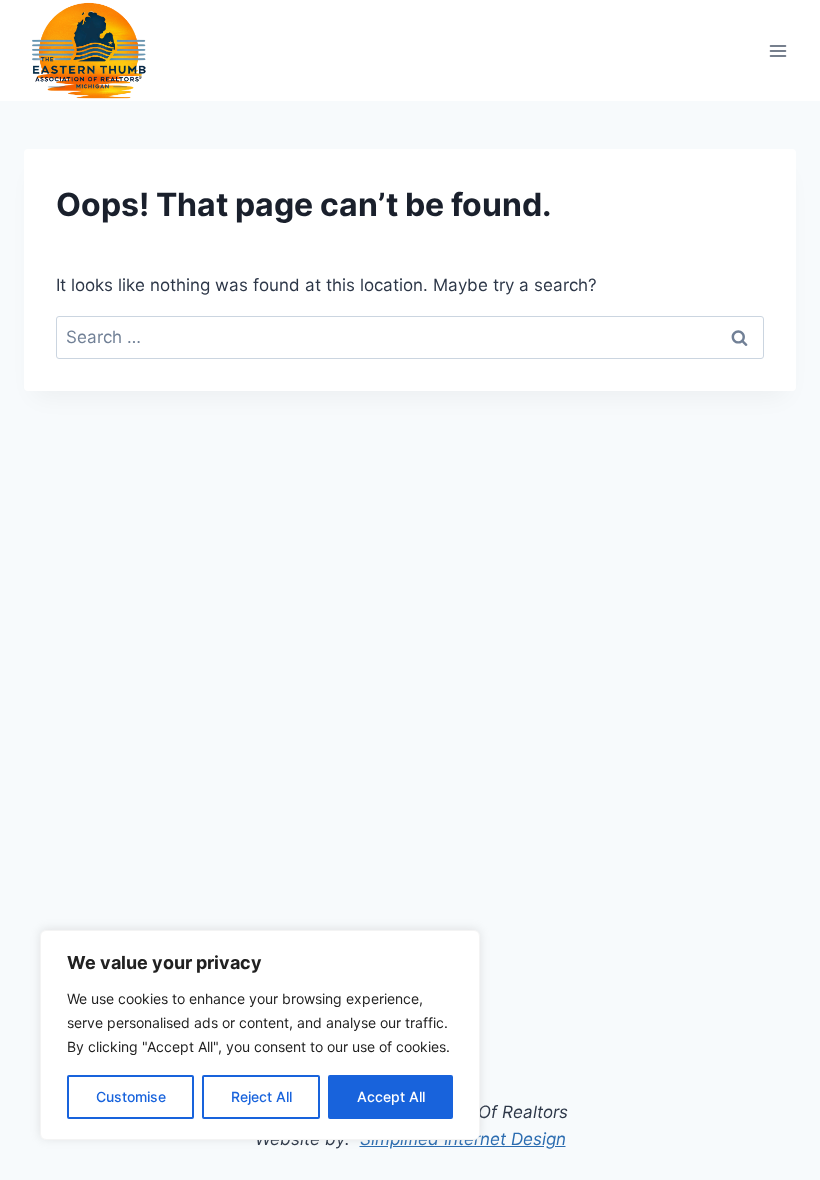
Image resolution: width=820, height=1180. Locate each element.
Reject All (261, 1096)
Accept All (391, 1096)
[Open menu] (777, 50)
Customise (131, 1096)
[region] (260, 1035)
